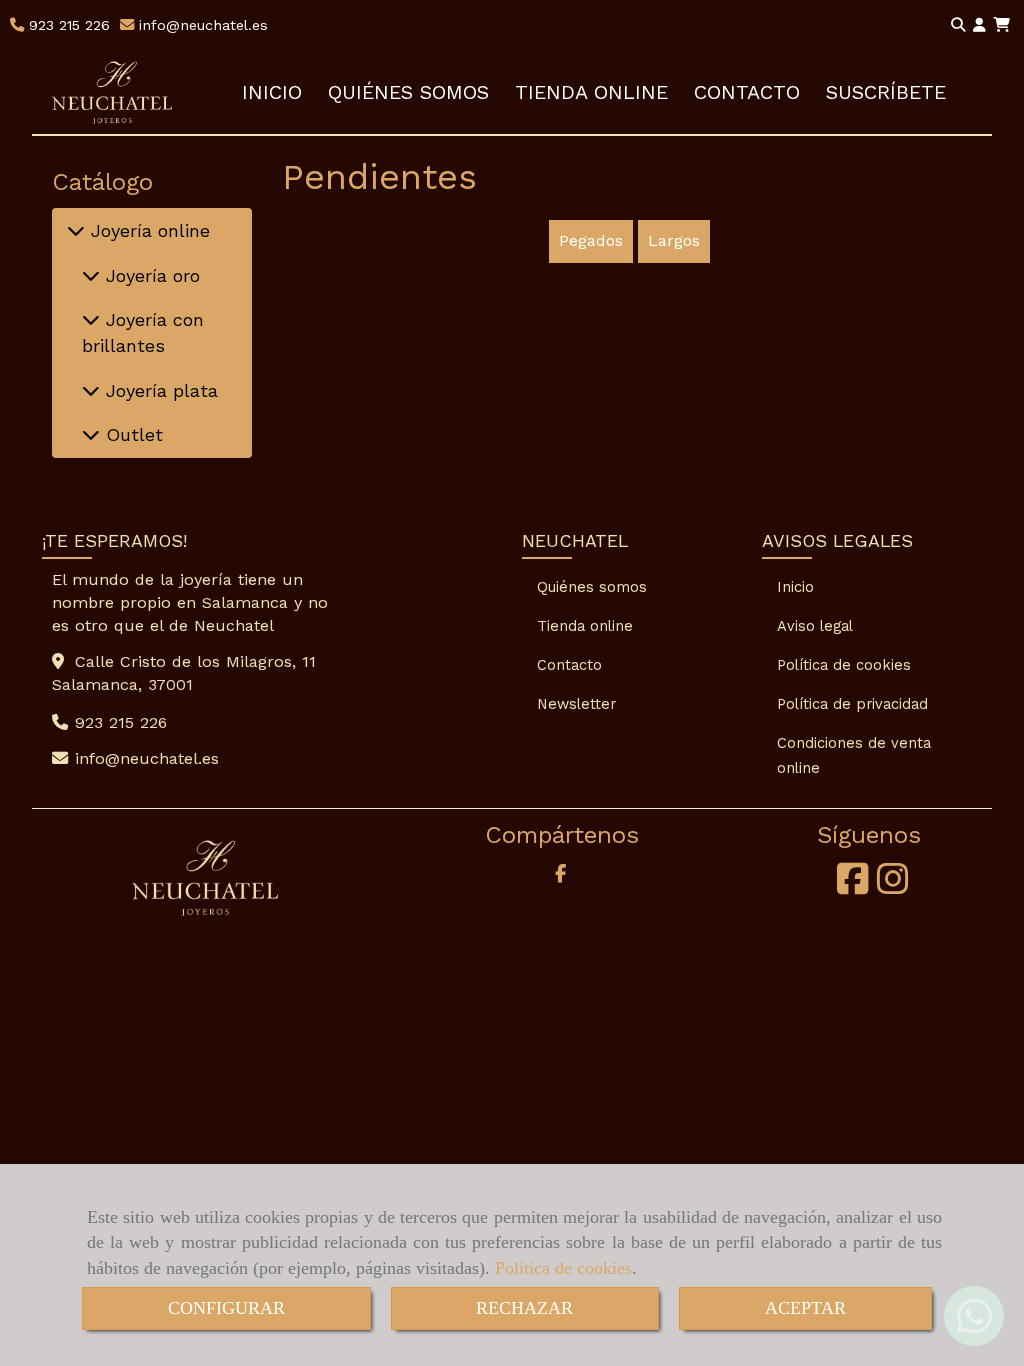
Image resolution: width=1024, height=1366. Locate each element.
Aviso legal (815, 626)
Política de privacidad (852, 704)
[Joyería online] (76, 230)
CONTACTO (747, 92)
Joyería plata (159, 390)
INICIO (272, 92)
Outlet (131, 434)
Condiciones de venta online (854, 755)
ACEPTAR (805, 1308)
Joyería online (147, 230)
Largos (674, 240)
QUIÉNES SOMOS (408, 92)
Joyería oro (150, 275)
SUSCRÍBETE (886, 92)
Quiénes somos (592, 587)
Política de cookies (563, 1268)
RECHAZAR (524, 1308)
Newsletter (576, 704)
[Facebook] (853, 885)
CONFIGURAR (226, 1308)
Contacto (569, 665)
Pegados (591, 240)
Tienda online (585, 626)
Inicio (795, 587)
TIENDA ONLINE (591, 92)
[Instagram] (893, 885)
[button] (979, 25)
